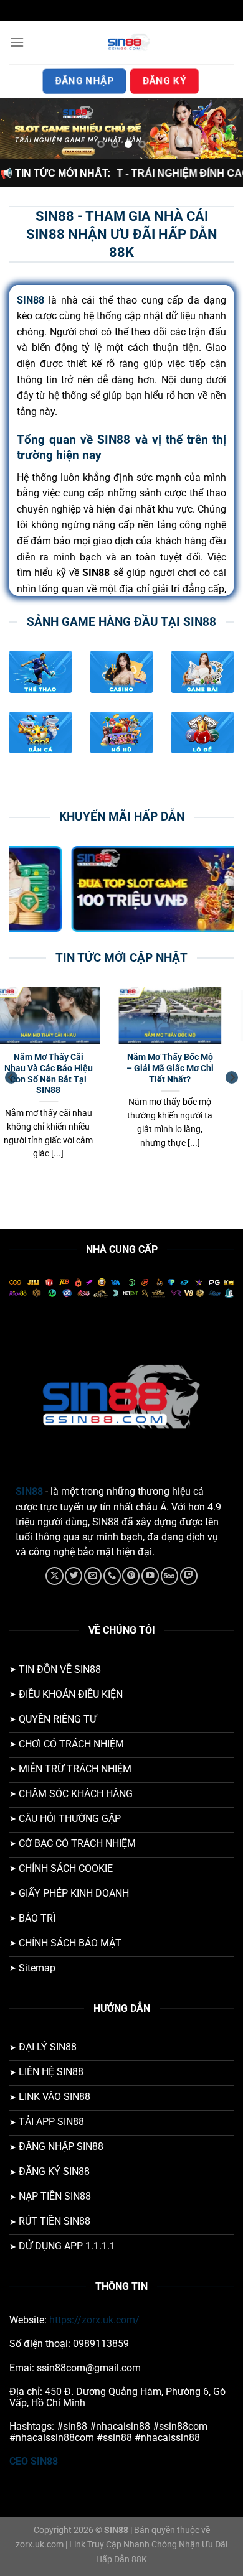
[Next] (232, 1077)
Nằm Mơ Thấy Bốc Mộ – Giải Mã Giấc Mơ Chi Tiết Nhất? (64, 1068)
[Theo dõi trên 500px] (169, 1576)
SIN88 (29, 1491)
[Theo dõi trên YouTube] (150, 1576)
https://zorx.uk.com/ (94, 2320)
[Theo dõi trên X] (54, 1576)
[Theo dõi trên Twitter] (74, 1576)
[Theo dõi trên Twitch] (189, 1576)
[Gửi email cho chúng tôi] (93, 1576)
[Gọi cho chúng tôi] (112, 1576)
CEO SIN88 (34, 2461)
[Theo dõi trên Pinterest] (131, 1576)
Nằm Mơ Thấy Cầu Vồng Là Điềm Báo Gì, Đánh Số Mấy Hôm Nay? (185, 1073)
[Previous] (11, 1077)
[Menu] (17, 42)
